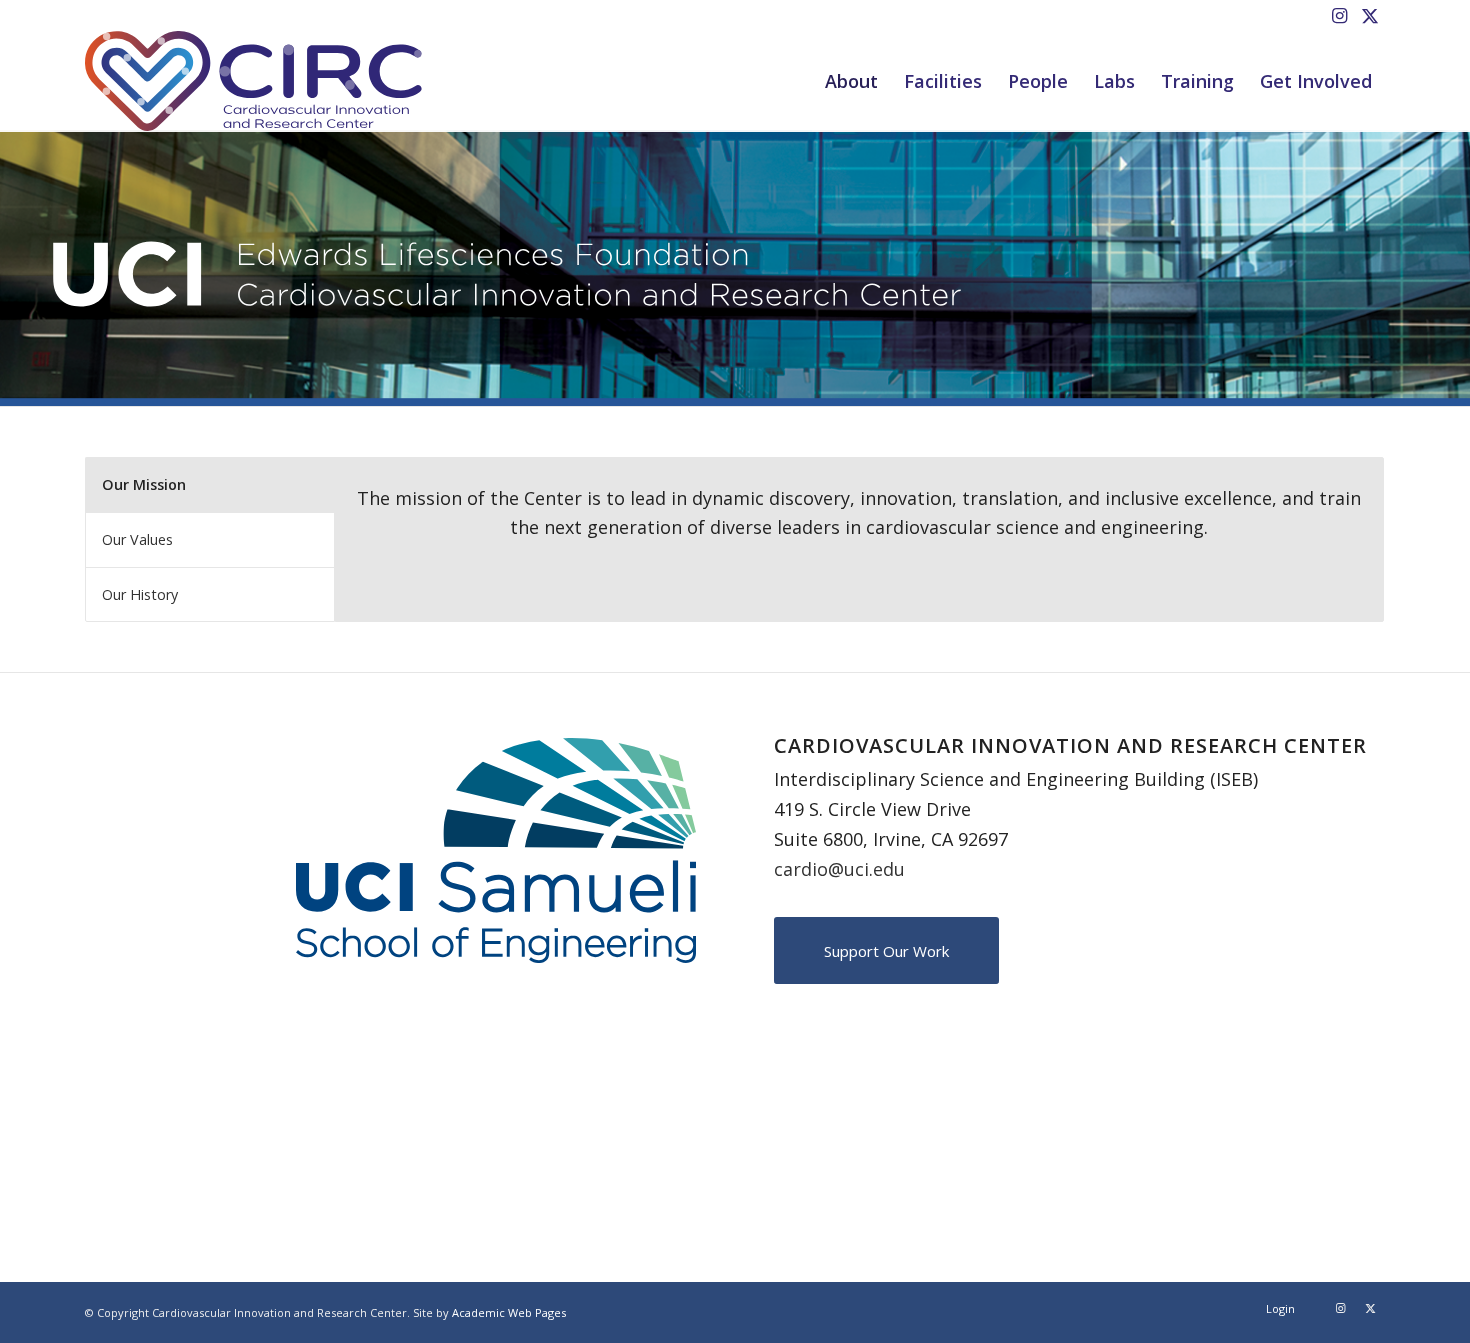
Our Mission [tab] (144, 484)
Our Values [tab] (137, 539)
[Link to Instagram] (1339, 15)
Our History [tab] (140, 594)
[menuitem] (851, 81)
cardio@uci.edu (839, 869)
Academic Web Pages (509, 1312)
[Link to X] (1370, 15)
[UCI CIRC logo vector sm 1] (253, 81)
